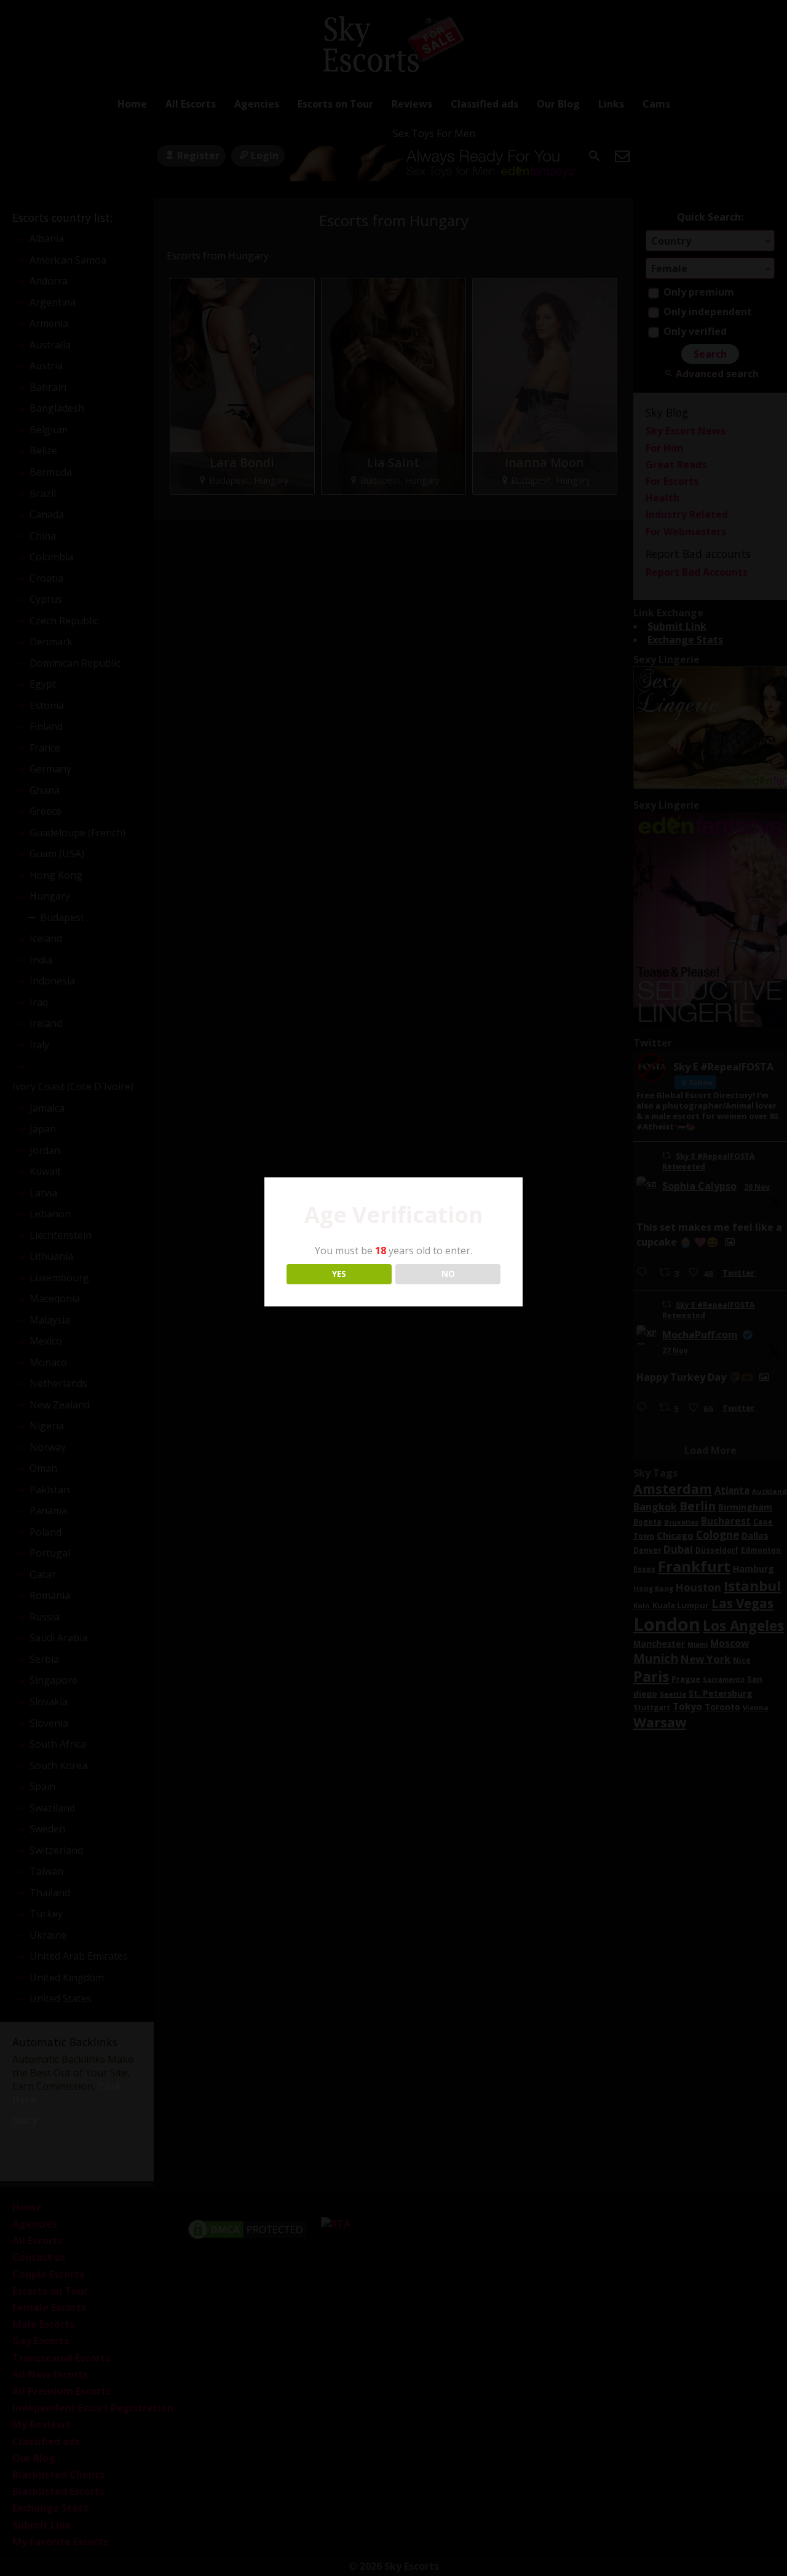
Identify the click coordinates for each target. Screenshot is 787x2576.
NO (448, 1274)
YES (339, 1274)
